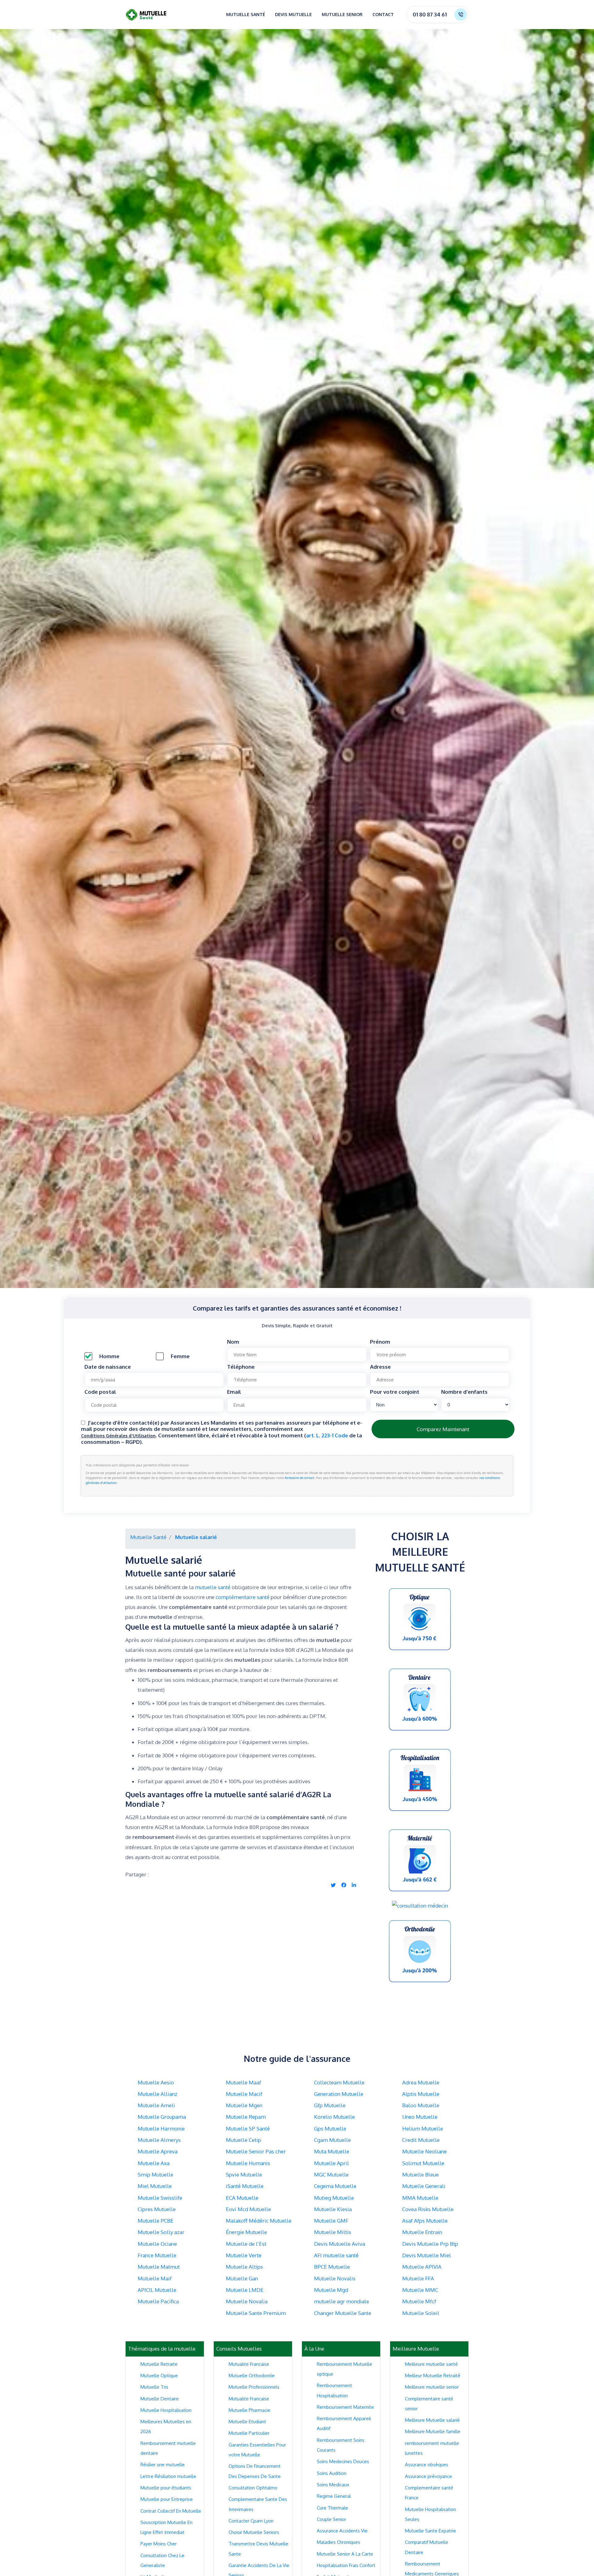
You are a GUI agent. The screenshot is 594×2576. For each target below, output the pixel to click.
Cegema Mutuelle (335, 2186)
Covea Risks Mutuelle (428, 2209)
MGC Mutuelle (331, 2175)
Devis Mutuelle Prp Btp (430, 2244)
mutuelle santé (213, 1587)
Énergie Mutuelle (246, 2232)
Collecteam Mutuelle (339, 2082)
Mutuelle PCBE (156, 2221)
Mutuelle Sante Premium (256, 2313)
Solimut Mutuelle (423, 2163)
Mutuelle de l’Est (246, 2244)
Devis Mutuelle (293, 14)
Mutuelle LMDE (245, 2290)
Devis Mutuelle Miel (427, 2255)
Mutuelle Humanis (248, 2163)
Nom (233, 1342)
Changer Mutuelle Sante (343, 2313)
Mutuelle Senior (342, 14)
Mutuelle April (331, 2163)
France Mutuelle (157, 2255)
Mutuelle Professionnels (254, 2387)
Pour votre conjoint (395, 1392)
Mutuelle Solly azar (161, 2232)
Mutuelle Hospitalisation (166, 2410)
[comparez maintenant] (420, 1619)
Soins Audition (332, 2473)
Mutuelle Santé (246, 14)
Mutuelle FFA (418, 2278)
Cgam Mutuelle (332, 2140)
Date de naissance (108, 1367)
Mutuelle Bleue (420, 2175)
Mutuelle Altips (244, 2267)
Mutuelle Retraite (159, 2364)
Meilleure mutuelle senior (432, 2387)
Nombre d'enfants (464, 1392)
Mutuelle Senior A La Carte (345, 2554)
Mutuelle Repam (246, 2117)
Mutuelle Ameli (156, 2105)
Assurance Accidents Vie (342, 2531)
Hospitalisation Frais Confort (346, 2565)
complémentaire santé (243, 1597)
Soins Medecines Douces (343, 2461)
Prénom (380, 1342)
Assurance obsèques (427, 2465)
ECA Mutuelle (242, 2198)
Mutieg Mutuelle (334, 2198)
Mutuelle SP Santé (248, 2128)
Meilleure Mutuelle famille (433, 2431)
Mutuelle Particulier (249, 2433)
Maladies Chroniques (338, 2542)
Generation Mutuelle (339, 2094)
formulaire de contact (300, 1478)
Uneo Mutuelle (420, 2117)
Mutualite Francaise (249, 2364)
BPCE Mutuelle (332, 2267)
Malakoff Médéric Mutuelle (259, 2221)
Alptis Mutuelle (421, 2094)
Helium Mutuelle (423, 2128)
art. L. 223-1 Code (328, 1435)
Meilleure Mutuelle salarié (432, 2420)
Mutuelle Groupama (162, 2117)
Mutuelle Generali (424, 2186)
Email (234, 1392)
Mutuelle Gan (242, 2278)
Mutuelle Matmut (159, 2267)
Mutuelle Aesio (156, 2082)
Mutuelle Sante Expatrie (430, 2531)
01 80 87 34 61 (430, 14)
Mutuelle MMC (420, 2290)
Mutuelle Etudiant (247, 2422)
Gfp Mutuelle (330, 2105)
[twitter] (333, 1885)
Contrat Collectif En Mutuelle (171, 2511)
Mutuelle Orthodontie (252, 2376)
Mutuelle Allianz (157, 2094)
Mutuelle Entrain (422, 2232)
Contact (383, 14)
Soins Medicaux (333, 2485)
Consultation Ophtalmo (253, 2488)
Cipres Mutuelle (157, 2209)
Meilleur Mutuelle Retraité (433, 2376)
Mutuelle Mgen (244, 2105)
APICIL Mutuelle (157, 2290)
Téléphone (241, 1367)
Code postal (100, 1392)
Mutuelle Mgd (331, 2290)
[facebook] (344, 1885)
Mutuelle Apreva (158, 2151)
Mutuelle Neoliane (424, 2151)
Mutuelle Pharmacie (250, 2410)
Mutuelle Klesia (333, 2209)
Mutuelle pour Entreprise (167, 2499)
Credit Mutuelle (421, 2140)
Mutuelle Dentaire (160, 2399)
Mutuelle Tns (154, 2387)
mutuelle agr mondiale (342, 2301)
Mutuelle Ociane (157, 2244)
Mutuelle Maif (155, 2278)
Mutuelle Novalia (247, 2301)
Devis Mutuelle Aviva (340, 2244)
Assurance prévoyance (428, 2476)
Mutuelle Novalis (335, 2278)
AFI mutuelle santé (336, 2255)
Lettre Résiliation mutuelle (168, 2476)
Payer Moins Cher (159, 2544)
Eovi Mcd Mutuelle (248, 2209)
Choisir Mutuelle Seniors (254, 2532)
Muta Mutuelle (332, 2151)
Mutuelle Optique (159, 2376)
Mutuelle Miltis (333, 2232)
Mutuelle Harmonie (161, 2128)
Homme (109, 1356)
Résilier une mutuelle (163, 2465)
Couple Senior (331, 2519)
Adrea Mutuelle (421, 2082)
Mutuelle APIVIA (422, 2267)
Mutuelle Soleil (421, 2313)
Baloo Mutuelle (421, 2105)
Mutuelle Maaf (243, 2082)
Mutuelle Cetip (243, 2140)
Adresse (380, 1367)
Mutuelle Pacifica (158, 2301)
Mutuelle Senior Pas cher (256, 2151)
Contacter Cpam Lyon (251, 2521)
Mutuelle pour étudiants (166, 2488)
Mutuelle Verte (244, 2255)
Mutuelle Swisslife (160, 2198)
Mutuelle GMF (331, 2221)
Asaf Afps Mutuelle (425, 2221)
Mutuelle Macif (244, 2094)
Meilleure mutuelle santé (431, 2364)
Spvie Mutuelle (244, 2175)
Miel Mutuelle (155, 2186)
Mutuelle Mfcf (419, 2301)
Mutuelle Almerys (159, 2140)
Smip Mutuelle (155, 2175)
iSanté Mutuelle (245, 2186)
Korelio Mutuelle (334, 2117)
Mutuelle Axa (154, 2163)
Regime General (334, 2496)
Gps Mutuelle (330, 2128)
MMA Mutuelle (420, 2198)
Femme (180, 1356)
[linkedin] (354, 1885)
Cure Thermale (332, 2508)
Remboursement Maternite (345, 2407)
